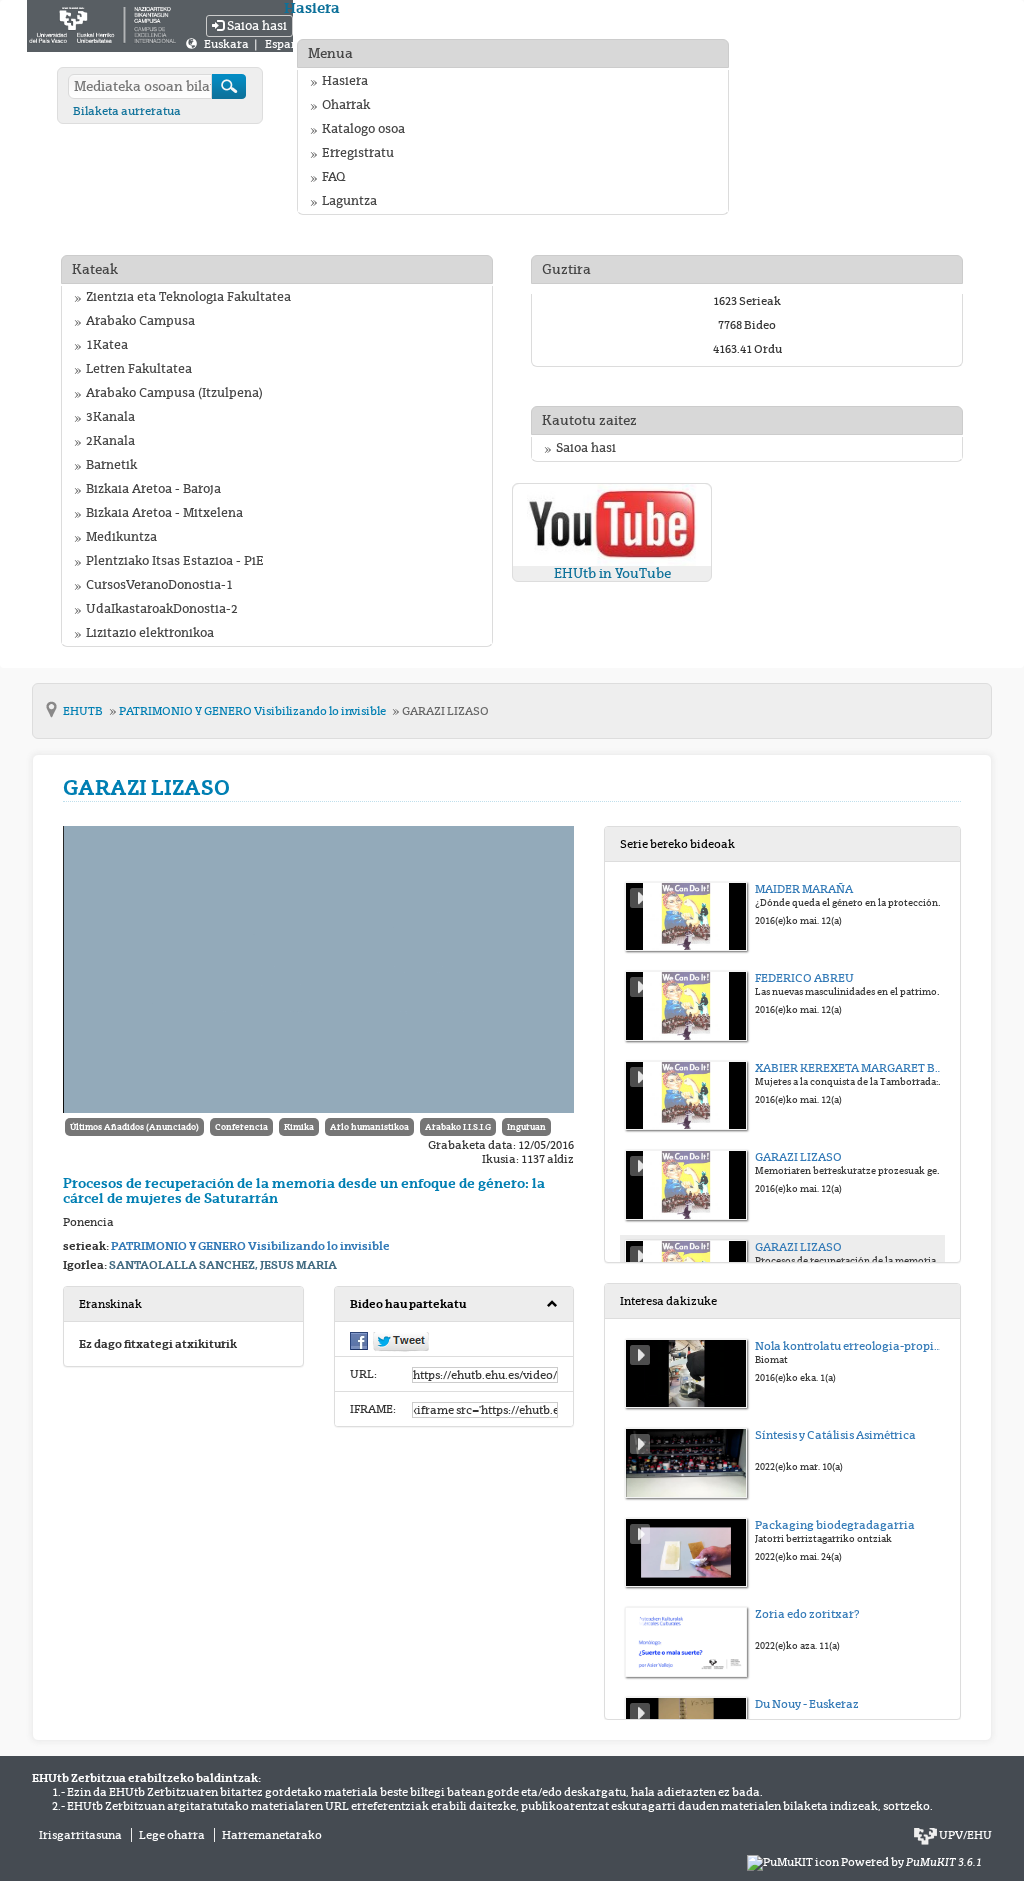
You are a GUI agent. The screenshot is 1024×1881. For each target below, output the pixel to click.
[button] (454, 1304)
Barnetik (111, 465)
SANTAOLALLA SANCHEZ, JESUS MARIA (223, 1265)
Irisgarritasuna (80, 1835)
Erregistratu (358, 153)
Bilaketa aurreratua (127, 111)
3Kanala (110, 417)
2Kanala (110, 441)
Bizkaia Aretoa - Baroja (153, 489)
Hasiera (345, 81)
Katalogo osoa (363, 129)
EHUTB (84, 711)
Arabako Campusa (140, 321)
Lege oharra (172, 1835)
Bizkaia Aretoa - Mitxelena (164, 513)
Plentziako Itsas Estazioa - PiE (175, 561)
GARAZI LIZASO (445, 711)
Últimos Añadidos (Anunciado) (134, 1127)
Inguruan (526, 1127)
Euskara (227, 44)
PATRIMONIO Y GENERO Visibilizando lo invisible (253, 711)
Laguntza (349, 201)
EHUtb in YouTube (612, 573)
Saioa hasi (255, 26)
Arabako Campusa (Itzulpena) (174, 393)
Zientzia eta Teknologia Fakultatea (188, 297)
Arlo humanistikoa (369, 1127)
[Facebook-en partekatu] (359, 1340)
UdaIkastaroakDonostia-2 (162, 609)
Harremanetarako (272, 1835)
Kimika (299, 1127)
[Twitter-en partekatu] (401, 1341)
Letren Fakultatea (139, 369)
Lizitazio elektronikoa (150, 633)
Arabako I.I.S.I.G (458, 1127)
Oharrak (346, 105)
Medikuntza (121, 537)
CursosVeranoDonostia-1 (159, 585)
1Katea (107, 345)
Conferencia (241, 1127)
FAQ (333, 177)
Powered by (911, 1862)
